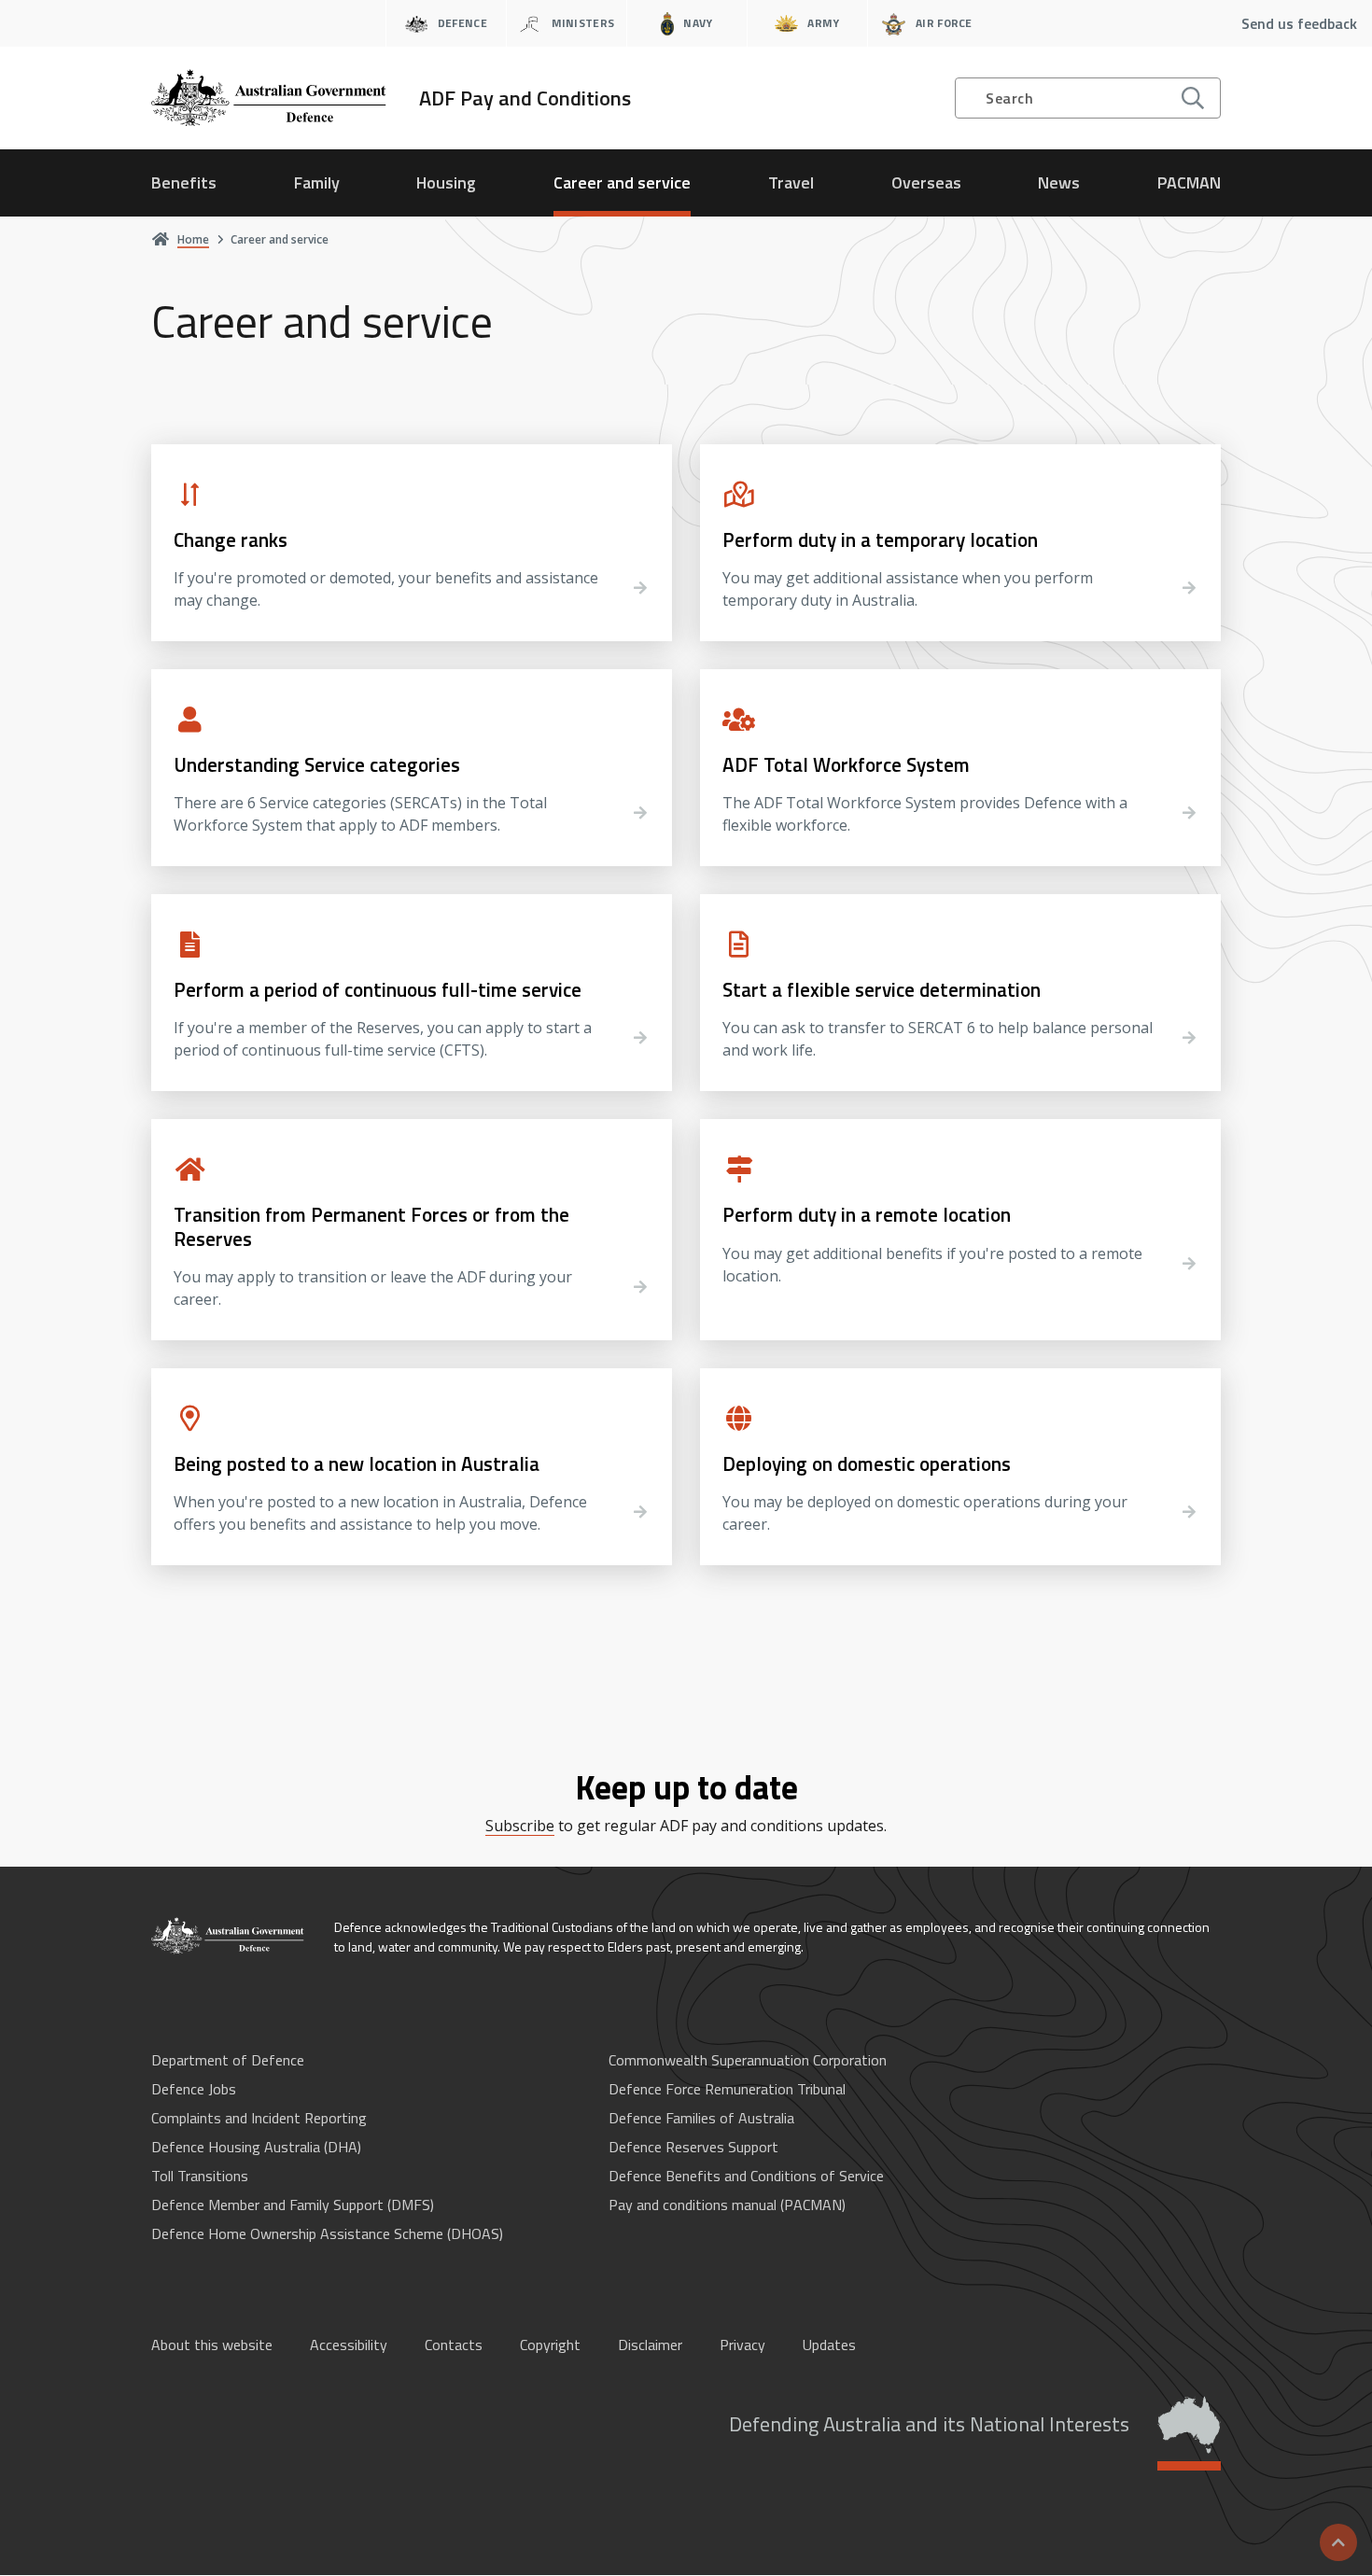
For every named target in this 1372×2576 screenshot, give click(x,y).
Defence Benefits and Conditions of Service (746, 2176)
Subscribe (520, 1826)
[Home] (229, 1936)
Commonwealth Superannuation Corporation (748, 2060)
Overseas (926, 182)
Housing (446, 182)
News (1059, 182)
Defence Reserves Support (693, 2147)
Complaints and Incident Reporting (259, 2118)
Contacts (454, 2345)
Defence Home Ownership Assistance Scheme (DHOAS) (327, 2233)
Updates (829, 2345)
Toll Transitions (200, 2176)
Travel (791, 182)
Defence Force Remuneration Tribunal (727, 2089)
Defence (462, 23)
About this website (212, 2345)
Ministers (583, 23)
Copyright (550, 2345)
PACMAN (1189, 182)
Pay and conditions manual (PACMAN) (727, 2205)
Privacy (742, 2345)
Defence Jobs (194, 2089)
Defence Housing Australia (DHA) (256, 2147)
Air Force (944, 23)
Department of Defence (228, 2060)
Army (823, 23)
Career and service (622, 182)
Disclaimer (650, 2345)
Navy (698, 23)
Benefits (184, 182)
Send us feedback (1299, 23)
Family (317, 182)
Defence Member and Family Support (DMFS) (293, 2205)
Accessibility (349, 2345)
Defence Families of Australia (701, 2118)
